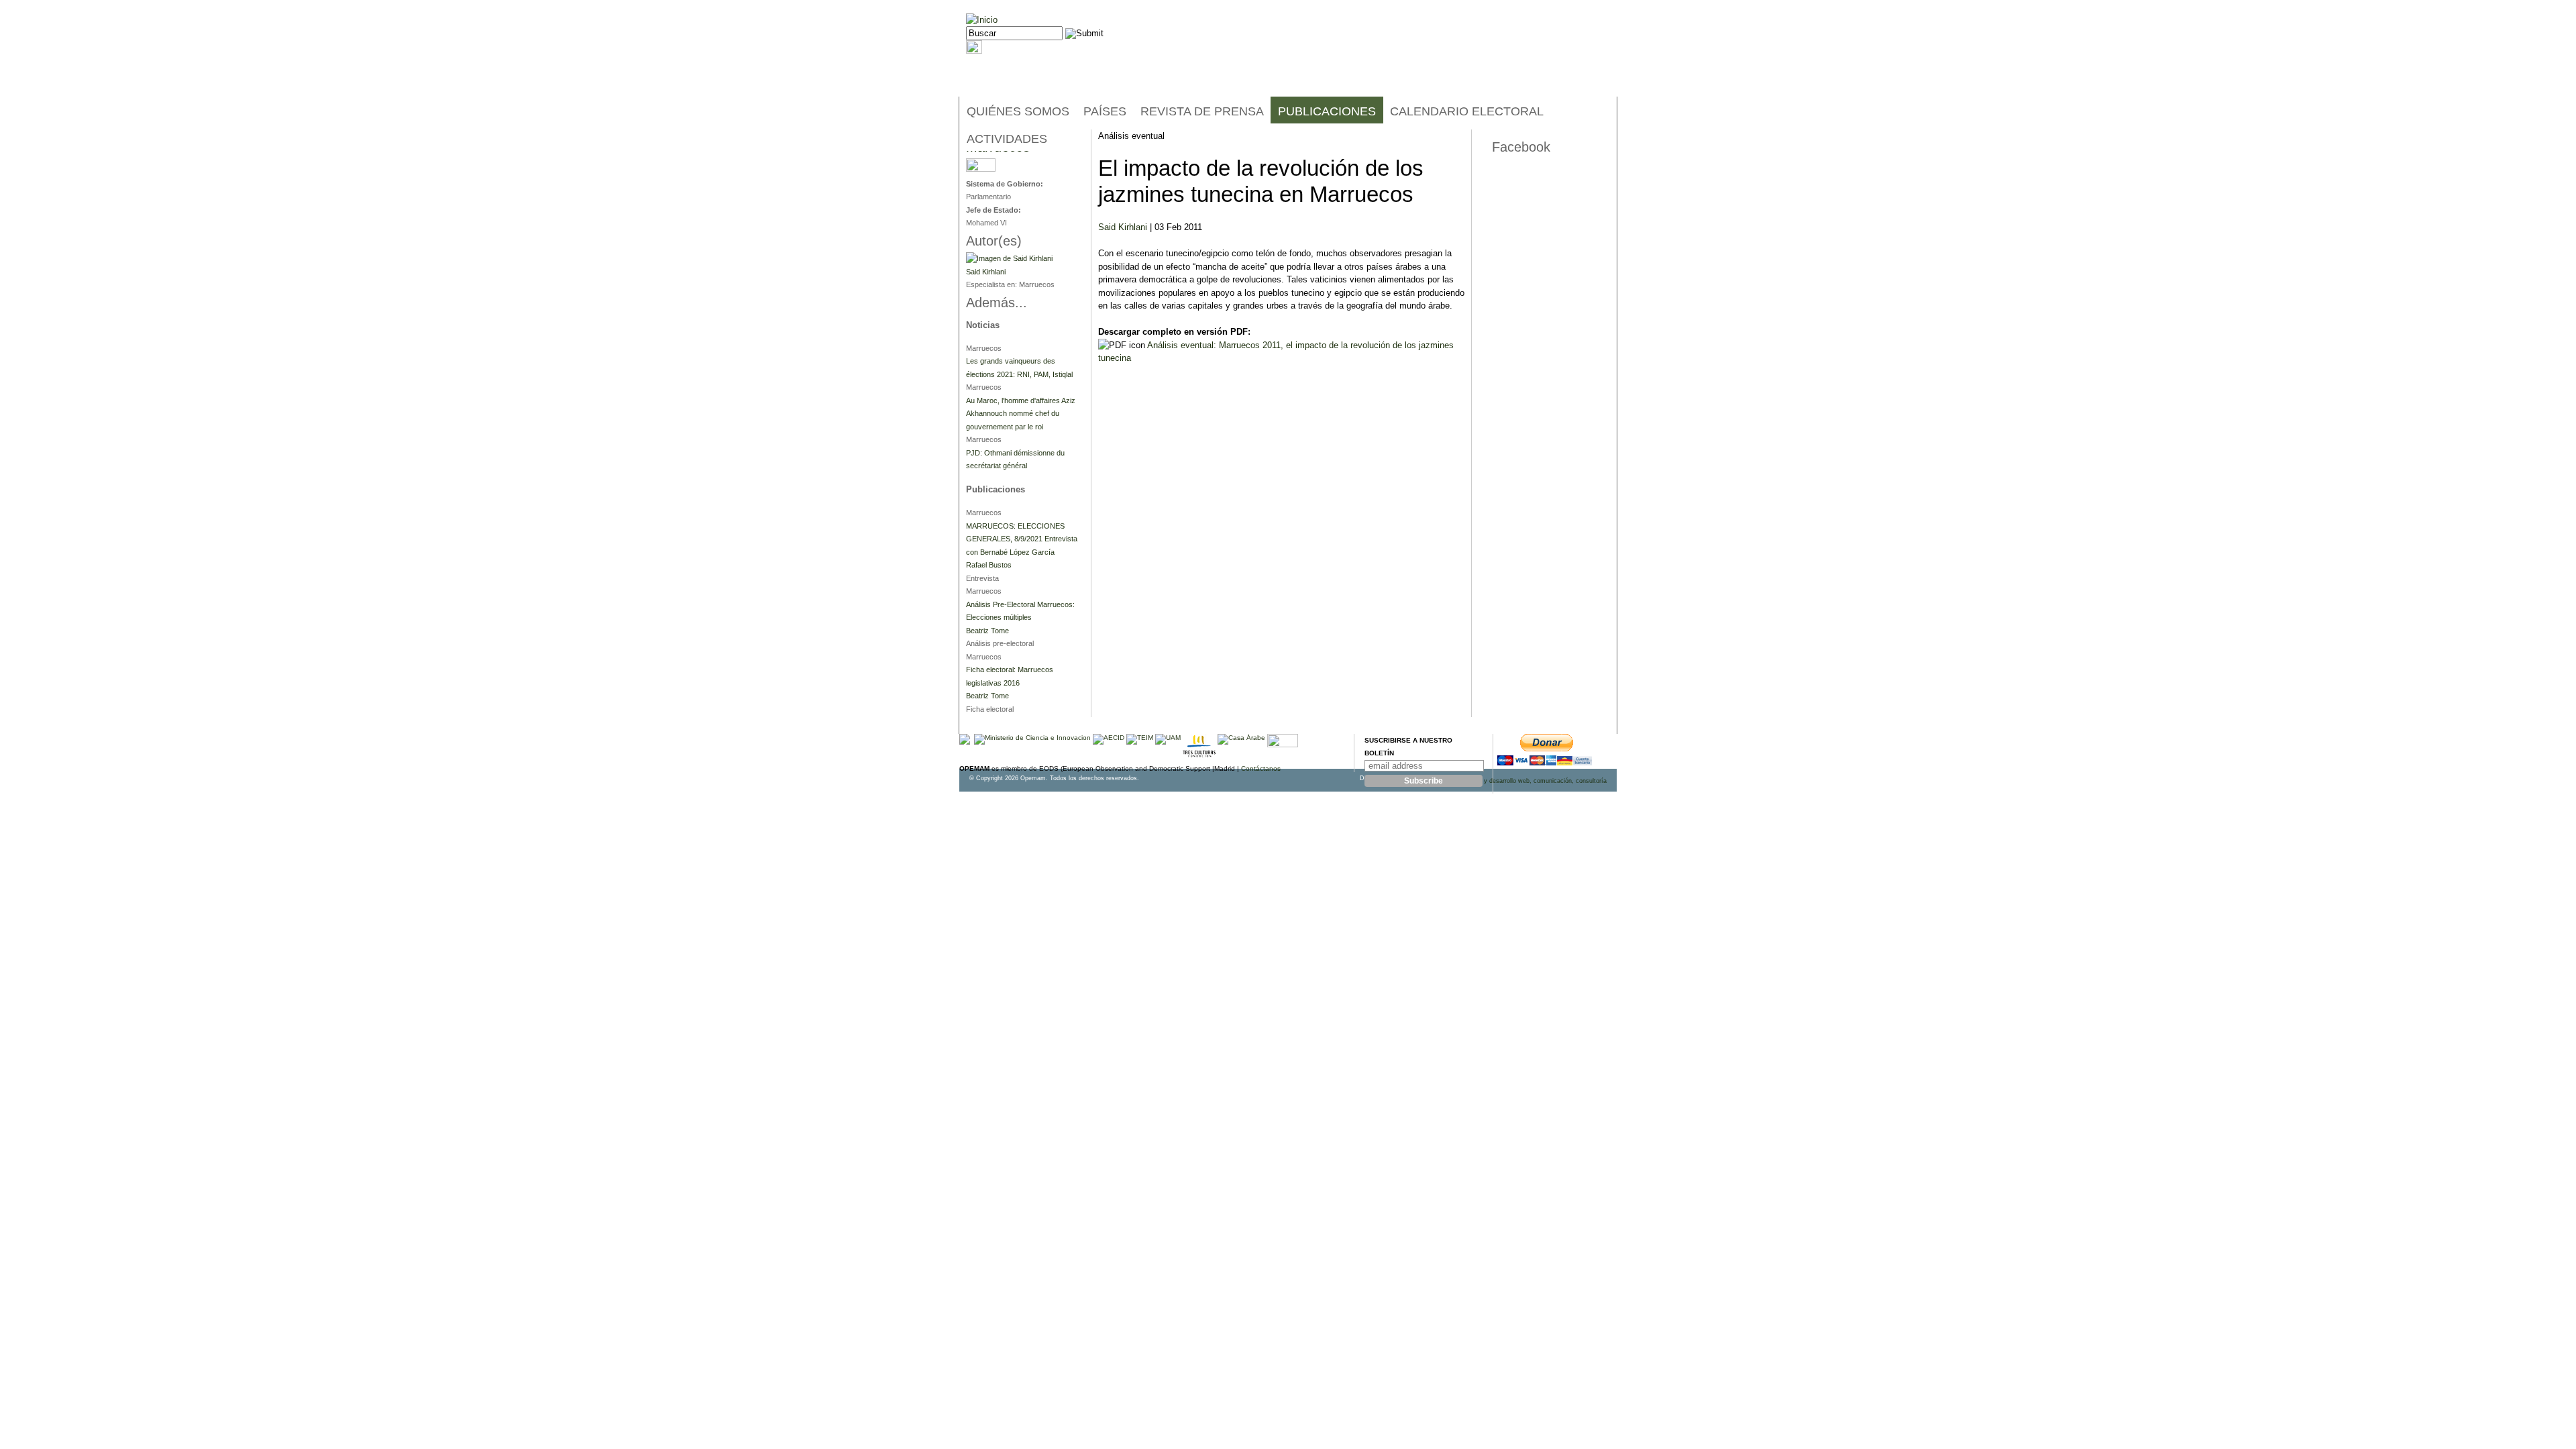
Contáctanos (1261, 768)
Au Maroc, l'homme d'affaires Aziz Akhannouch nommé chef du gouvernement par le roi (1021, 414)
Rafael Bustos (989, 565)
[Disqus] (1281, 545)
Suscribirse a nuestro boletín (1408, 747)
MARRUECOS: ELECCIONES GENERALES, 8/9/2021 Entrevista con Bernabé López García (1022, 539)
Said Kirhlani (1123, 227)
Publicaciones (1327, 111)
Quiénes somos (1018, 111)
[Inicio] (982, 20)
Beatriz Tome (987, 631)
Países (1105, 111)
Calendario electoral (1467, 111)
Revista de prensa (1202, 111)
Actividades (1007, 139)
